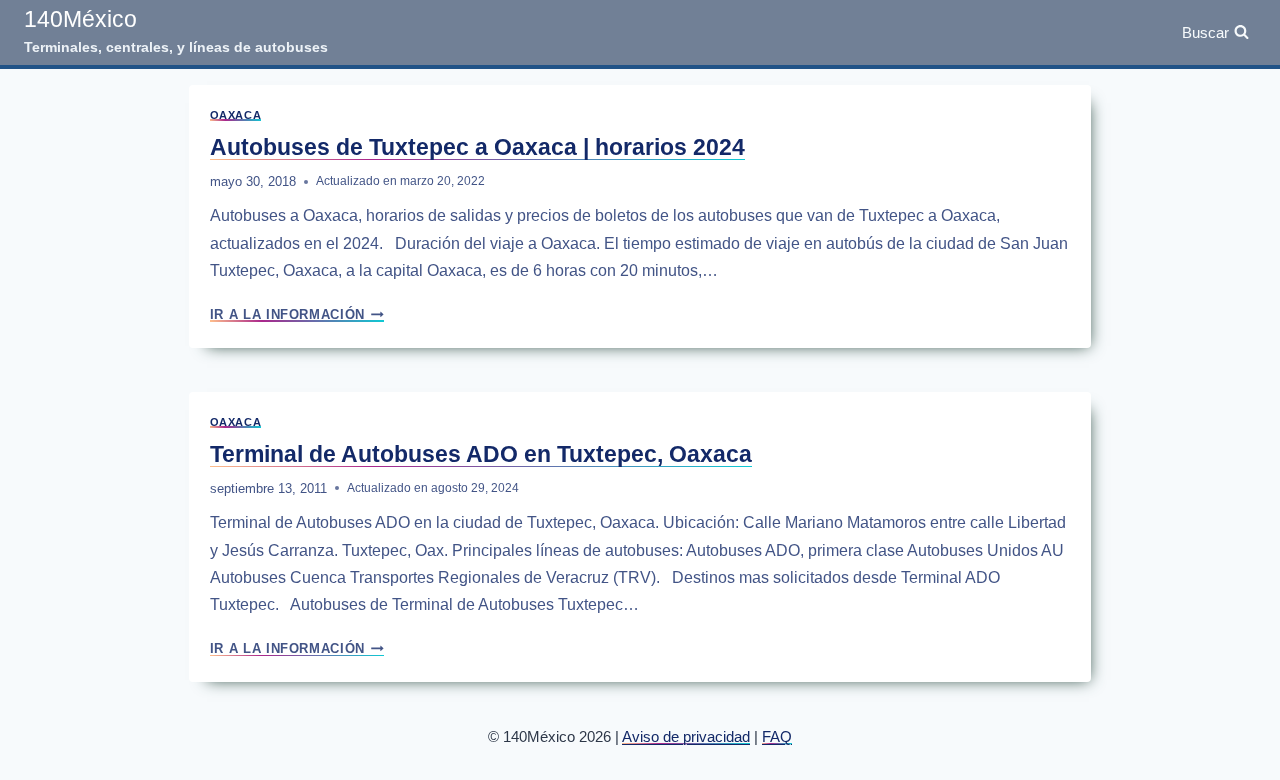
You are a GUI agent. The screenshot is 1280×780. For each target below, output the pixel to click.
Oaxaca (235, 115)
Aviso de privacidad (686, 736)
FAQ (777, 736)
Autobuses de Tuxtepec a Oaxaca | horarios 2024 (477, 147)
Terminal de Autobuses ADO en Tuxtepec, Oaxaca (481, 454)
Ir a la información (297, 314)
